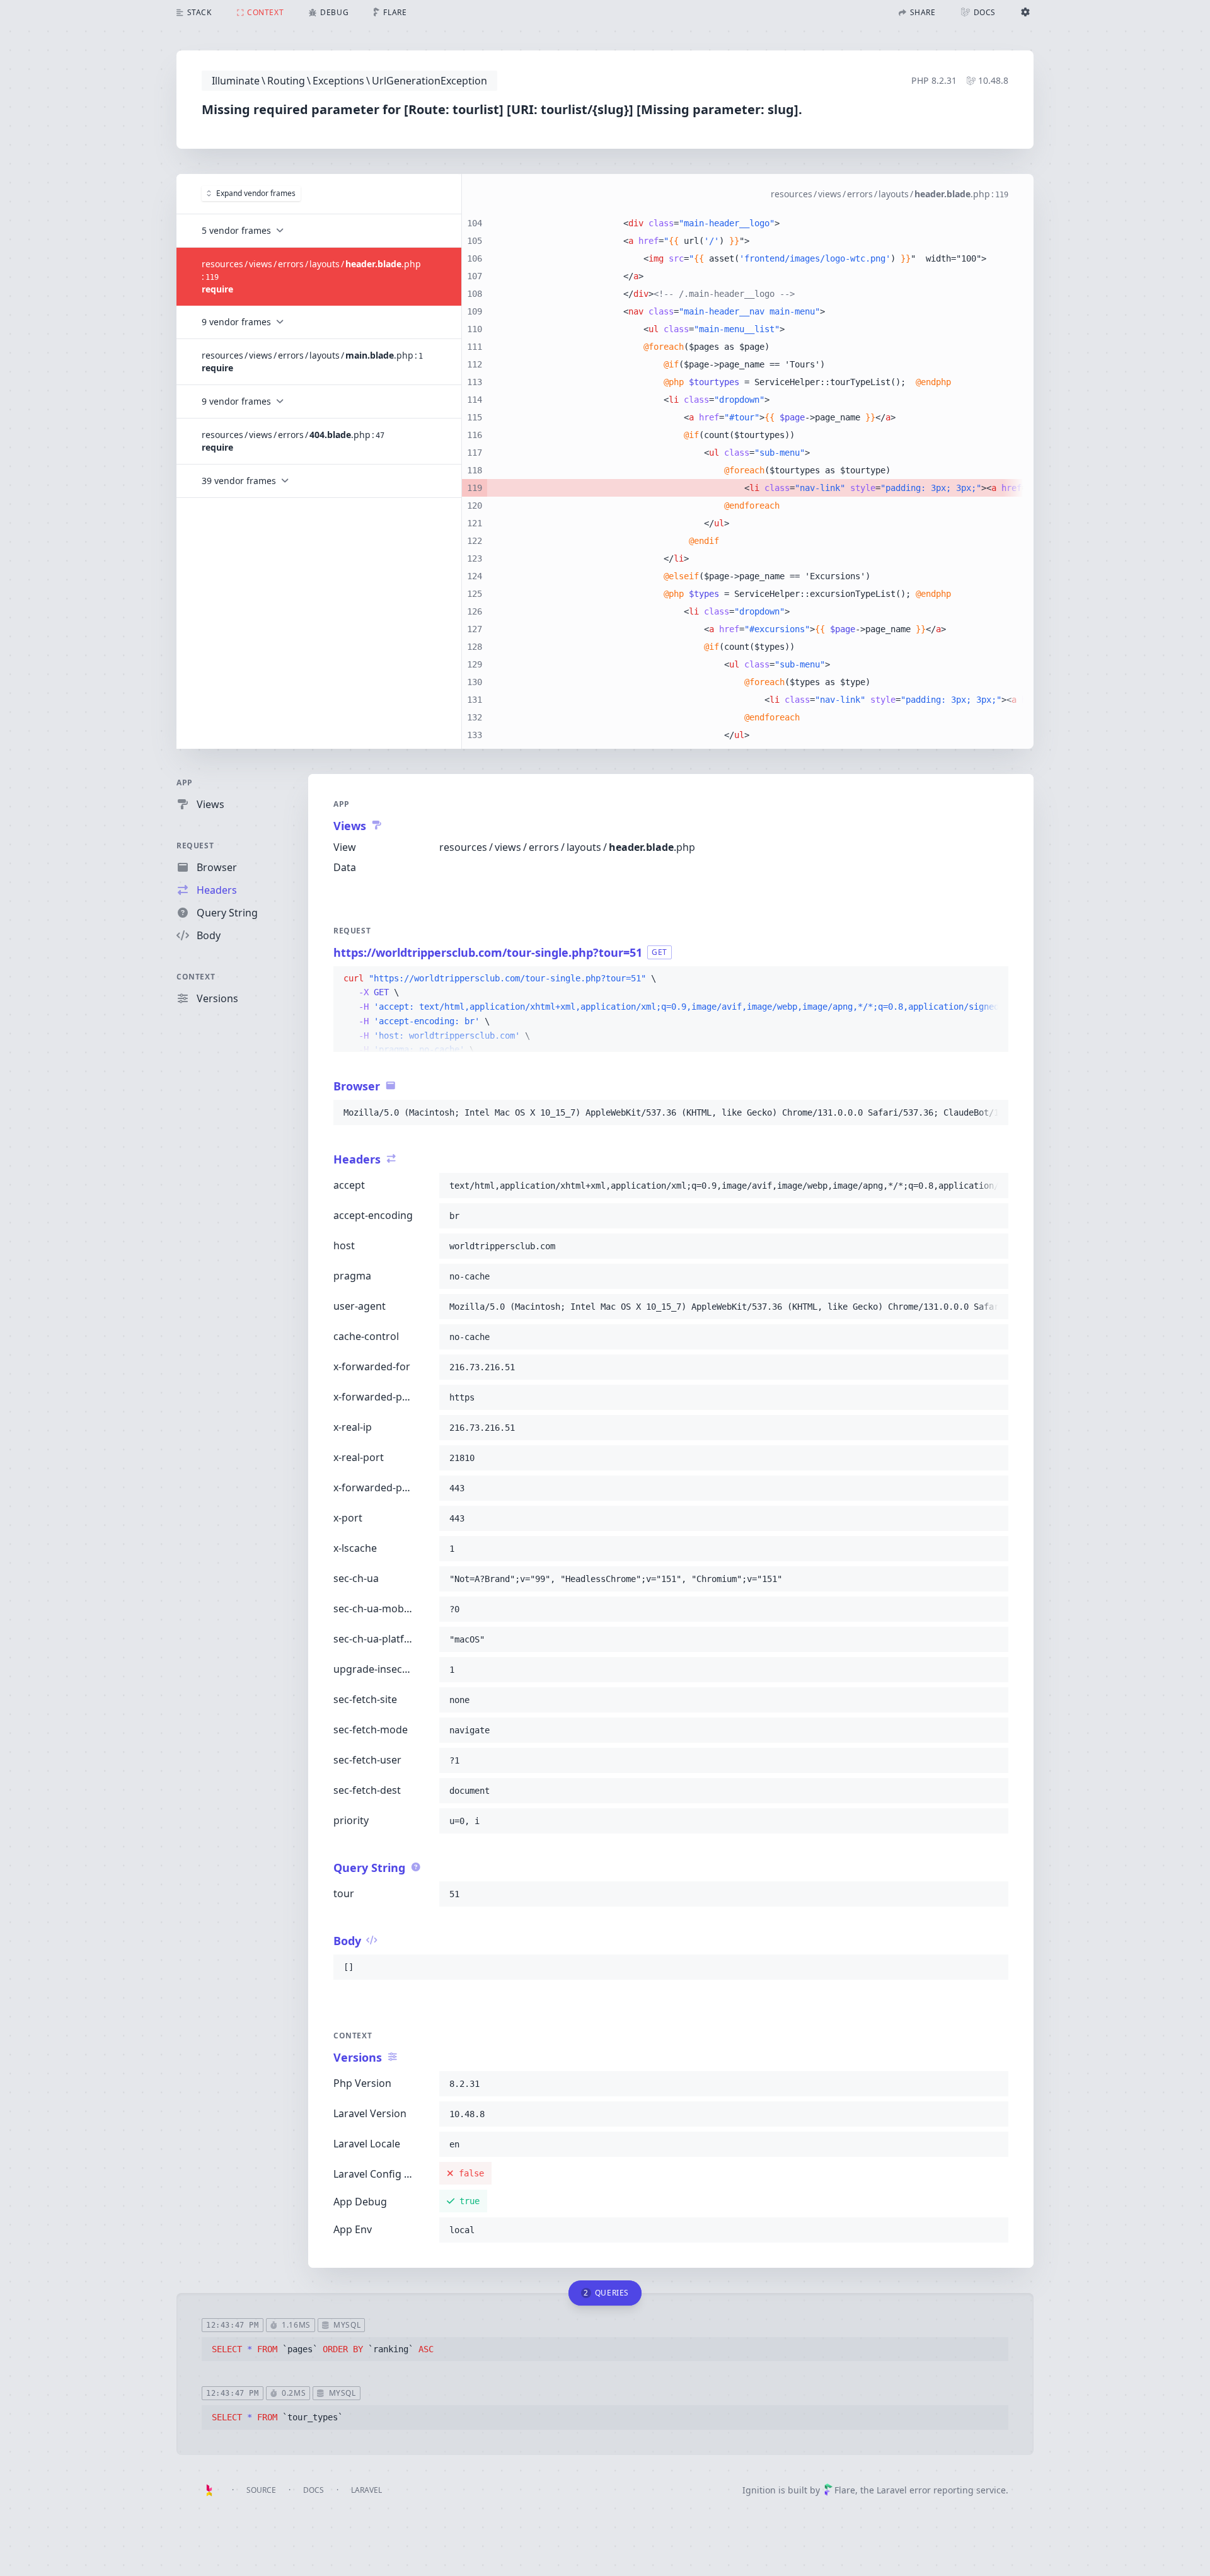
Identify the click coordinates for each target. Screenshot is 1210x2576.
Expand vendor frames (256, 193)
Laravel (366, 2490)
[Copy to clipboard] (993, 979)
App (185, 783)
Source (261, 2490)
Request (195, 846)
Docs (314, 2490)
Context (196, 977)
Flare (845, 2490)
